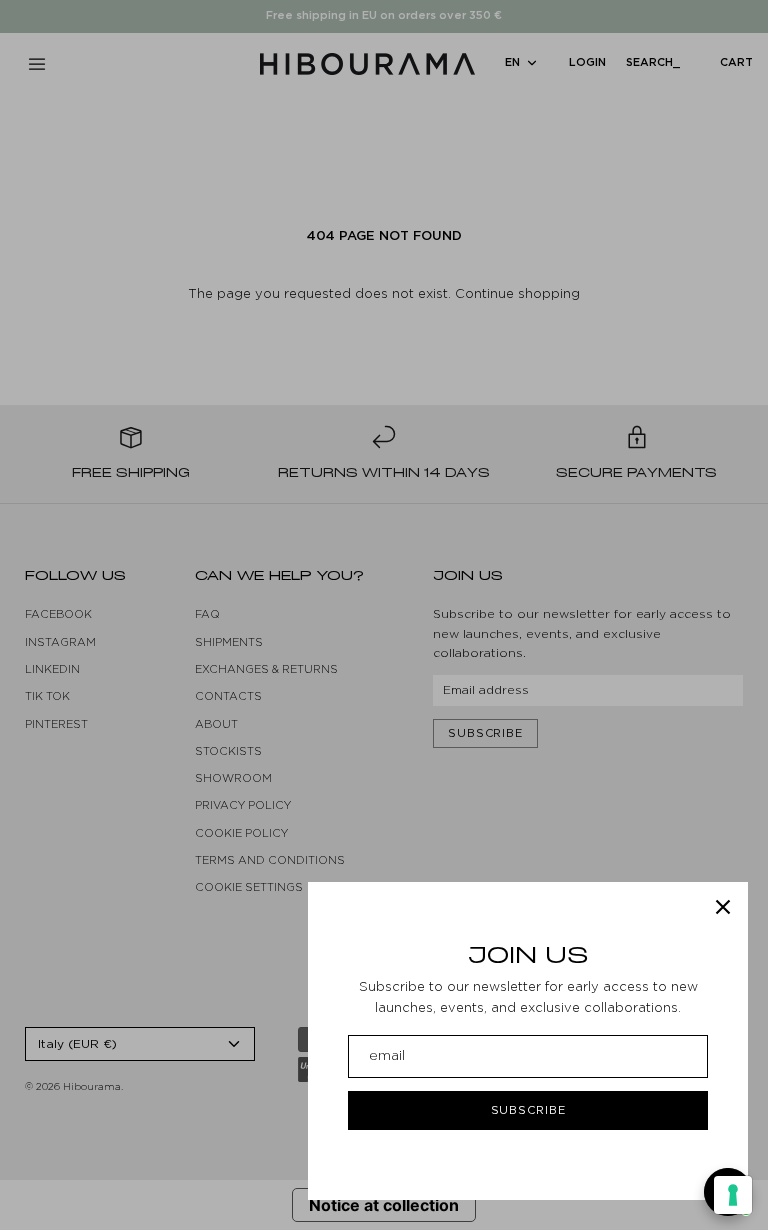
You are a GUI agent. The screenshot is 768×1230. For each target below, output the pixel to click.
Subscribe (528, 1110)
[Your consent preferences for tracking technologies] (733, 1195)
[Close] (723, 907)
